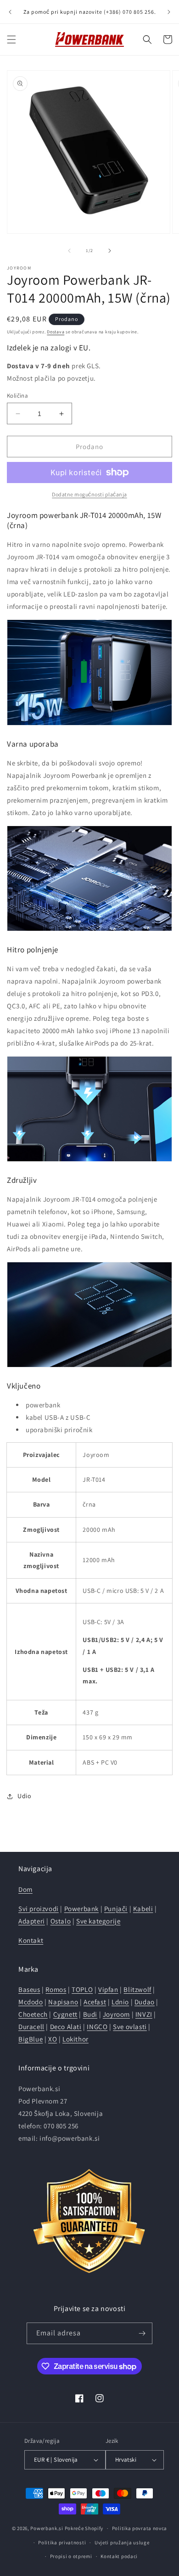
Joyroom (116, 2014)
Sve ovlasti (130, 2027)
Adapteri (32, 1921)
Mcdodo (31, 2002)
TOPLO (82, 1989)
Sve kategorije (98, 1921)
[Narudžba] (142, 2333)
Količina (17, 396)
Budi (90, 2014)
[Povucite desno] (110, 251)
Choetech (33, 2014)
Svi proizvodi (39, 1909)
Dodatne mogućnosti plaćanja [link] (89, 494)
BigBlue (31, 2039)
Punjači (116, 1909)
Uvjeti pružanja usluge (122, 2542)
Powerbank (81, 1909)
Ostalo (61, 1921)
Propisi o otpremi (71, 2556)
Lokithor (76, 2039)
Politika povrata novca (140, 2528)
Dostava (56, 332)
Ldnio (120, 2002)
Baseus (29, 1989)
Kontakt (31, 1940)
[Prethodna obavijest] (10, 12)
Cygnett (65, 2014)
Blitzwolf (137, 1989)
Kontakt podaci (119, 2556)
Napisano (63, 2002)
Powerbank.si (47, 2528)
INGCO (97, 2027)
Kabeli (143, 1909)
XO (53, 2039)
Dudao (145, 2002)
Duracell (31, 2027)
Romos (56, 1989)
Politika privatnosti (62, 2542)
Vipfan (108, 1989)
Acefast (95, 2002)
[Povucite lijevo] (69, 251)
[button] (11, 39)
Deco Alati (66, 2027)
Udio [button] (24, 1796)
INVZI (144, 2014)
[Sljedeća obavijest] (169, 12)
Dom (25, 1889)
